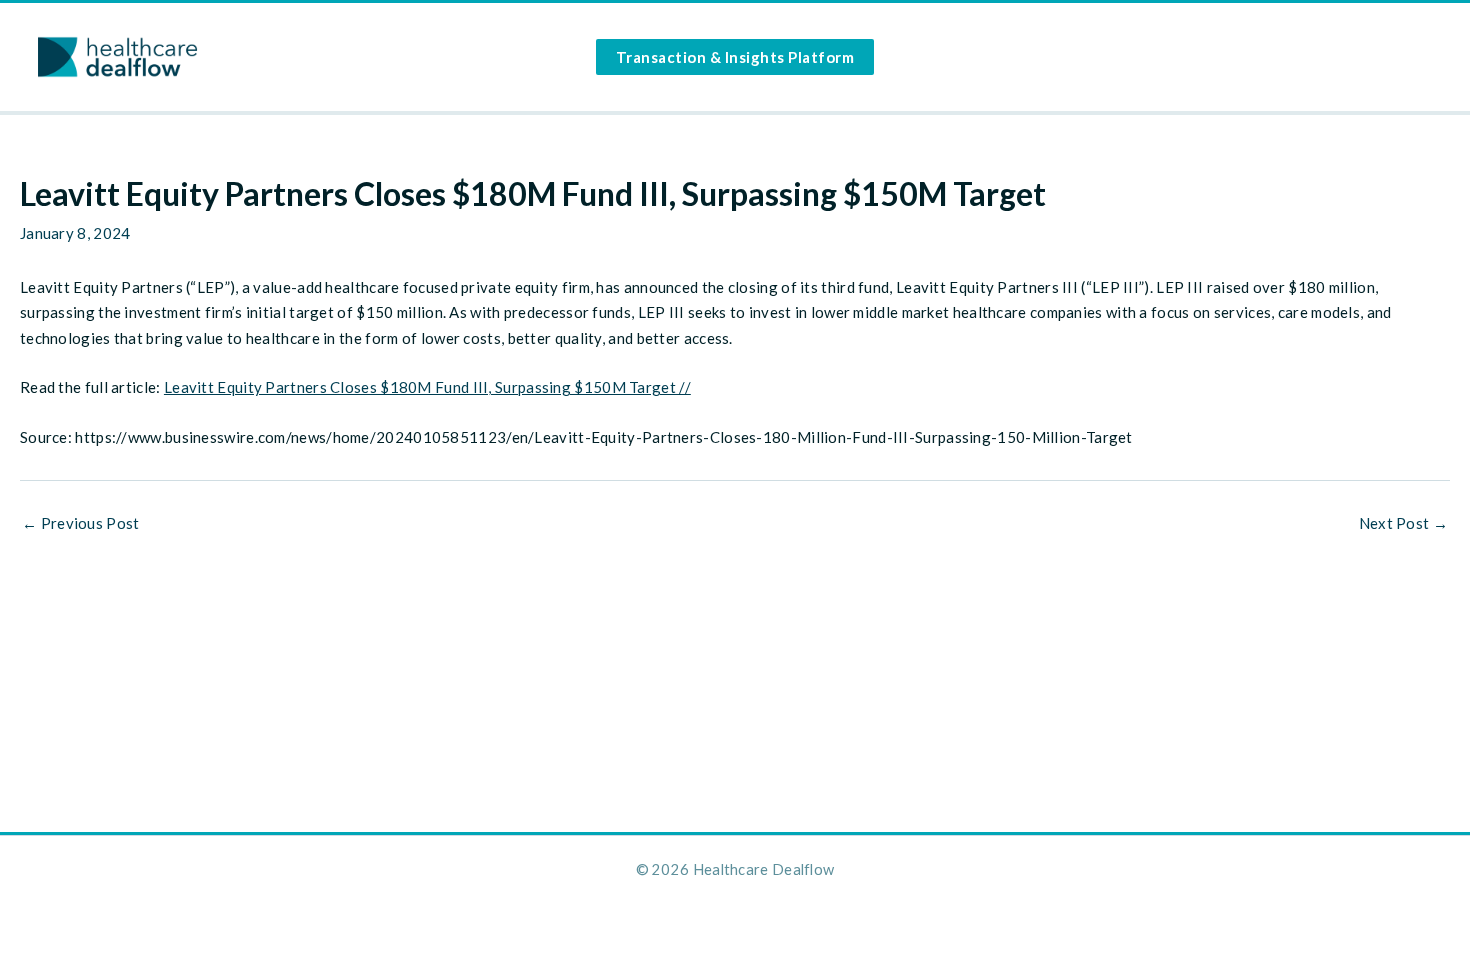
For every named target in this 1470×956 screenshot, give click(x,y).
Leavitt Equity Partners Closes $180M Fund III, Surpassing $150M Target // (427, 387)
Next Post (1403, 523)
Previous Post (81, 523)
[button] (735, 57)
